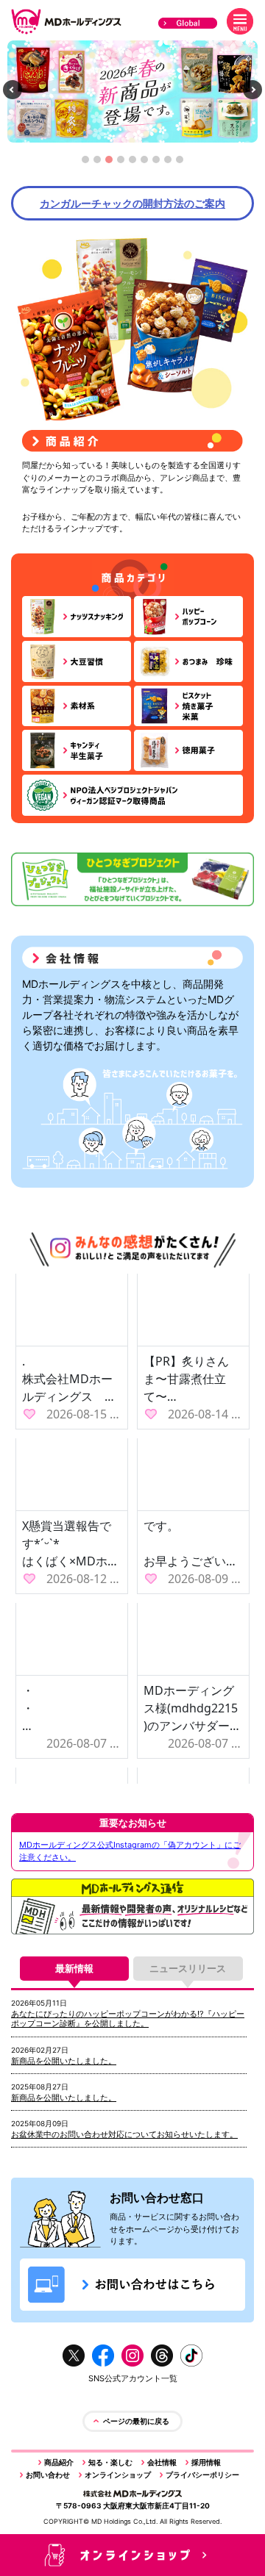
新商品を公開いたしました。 (64, 2061)
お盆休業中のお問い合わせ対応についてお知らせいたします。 (124, 2134)
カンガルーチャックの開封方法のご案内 (132, 203)
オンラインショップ (118, 2475)
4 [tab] (121, 164)
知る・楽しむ (110, 2462)
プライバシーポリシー (202, 2475)
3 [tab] (109, 164)
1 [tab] (86, 164)
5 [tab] (133, 164)
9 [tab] (180, 164)
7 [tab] (156, 164)
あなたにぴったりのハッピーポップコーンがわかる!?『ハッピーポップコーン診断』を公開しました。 (128, 2019)
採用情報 (206, 2462)
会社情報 (162, 2462)
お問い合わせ (48, 2475)
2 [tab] (97, 164)
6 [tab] (145, 164)
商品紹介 (59, 2462)
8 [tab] (168, 164)
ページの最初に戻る (136, 2421)
